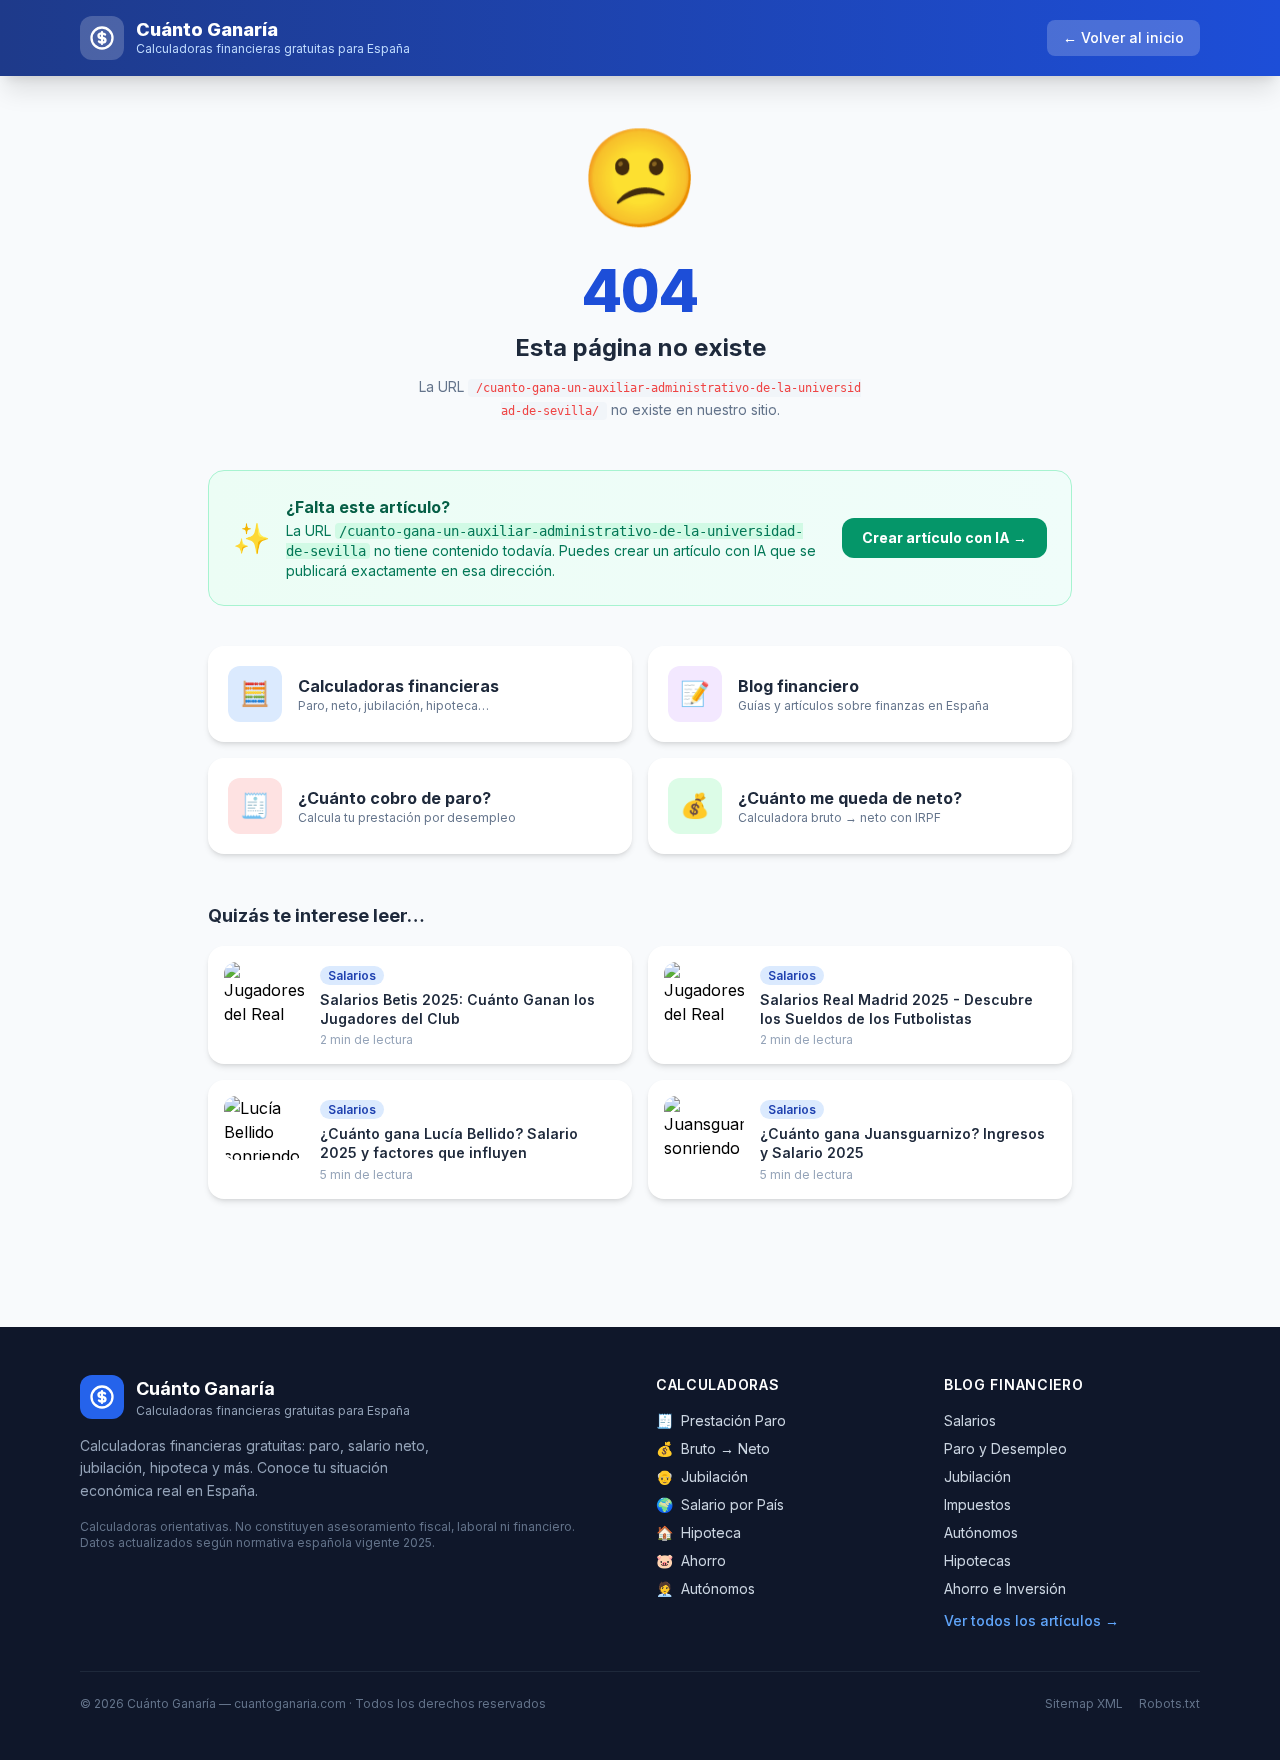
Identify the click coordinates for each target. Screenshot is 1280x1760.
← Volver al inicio (1123, 37)
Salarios (970, 1420)
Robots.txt (1169, 1703)
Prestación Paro (721, 1420)
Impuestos (977, 1504)
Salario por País (720, 1504)
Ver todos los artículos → (1031, 1620)
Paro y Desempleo (1005, 1448)
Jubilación (702, 1476)
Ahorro (691, 1560)
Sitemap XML (1084, 1703)
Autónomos (705, 1588)
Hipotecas (977, 1560)
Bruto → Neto (713, 1448)
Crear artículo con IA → (944, 537)
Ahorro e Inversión (1005, 1588)
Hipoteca (698, 1532)
